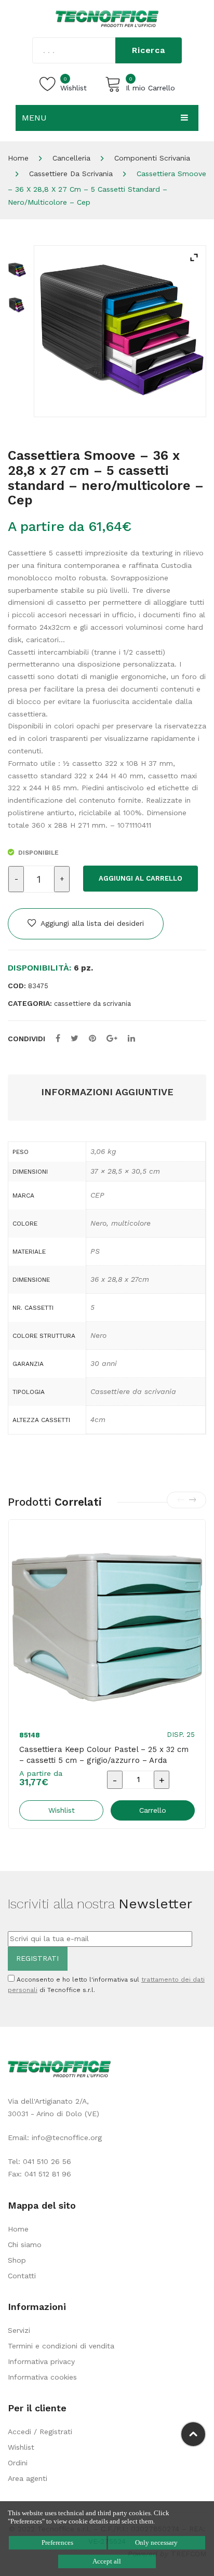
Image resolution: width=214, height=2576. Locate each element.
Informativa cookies (42, 2377)
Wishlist (21, 2447)
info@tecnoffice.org (67, 2137)
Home (18, 158)
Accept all (107, 2561)
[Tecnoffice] (107, 18)
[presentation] (181, 1500)
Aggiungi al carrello (141, 878)
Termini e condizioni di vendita (61, 2346)
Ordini (18, 2463)
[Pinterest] (92, 1038)
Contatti (22, 2276)
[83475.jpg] (120, 331)
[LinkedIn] (131, 1038)
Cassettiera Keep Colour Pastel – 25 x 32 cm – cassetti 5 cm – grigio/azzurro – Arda (104, 1755)
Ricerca (149, 50)
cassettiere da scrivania (71, 174)
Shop (17, 2260)
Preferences (57, 2542)
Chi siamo (25, 2245)
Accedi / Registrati (40, 2432)
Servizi (19, 2330)
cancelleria (71, 158)
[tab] (107, 1092)
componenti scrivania (152, 158)
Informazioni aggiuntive (107, 1092)
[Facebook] (58, 1038)
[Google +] (112, 1038)
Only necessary (156, 2542)
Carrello (153, 1810)
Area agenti (28, 2478)
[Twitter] (75, 1038)
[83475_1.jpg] (17, 305)
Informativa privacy (41, 2361)
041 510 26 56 (47, 2161)
